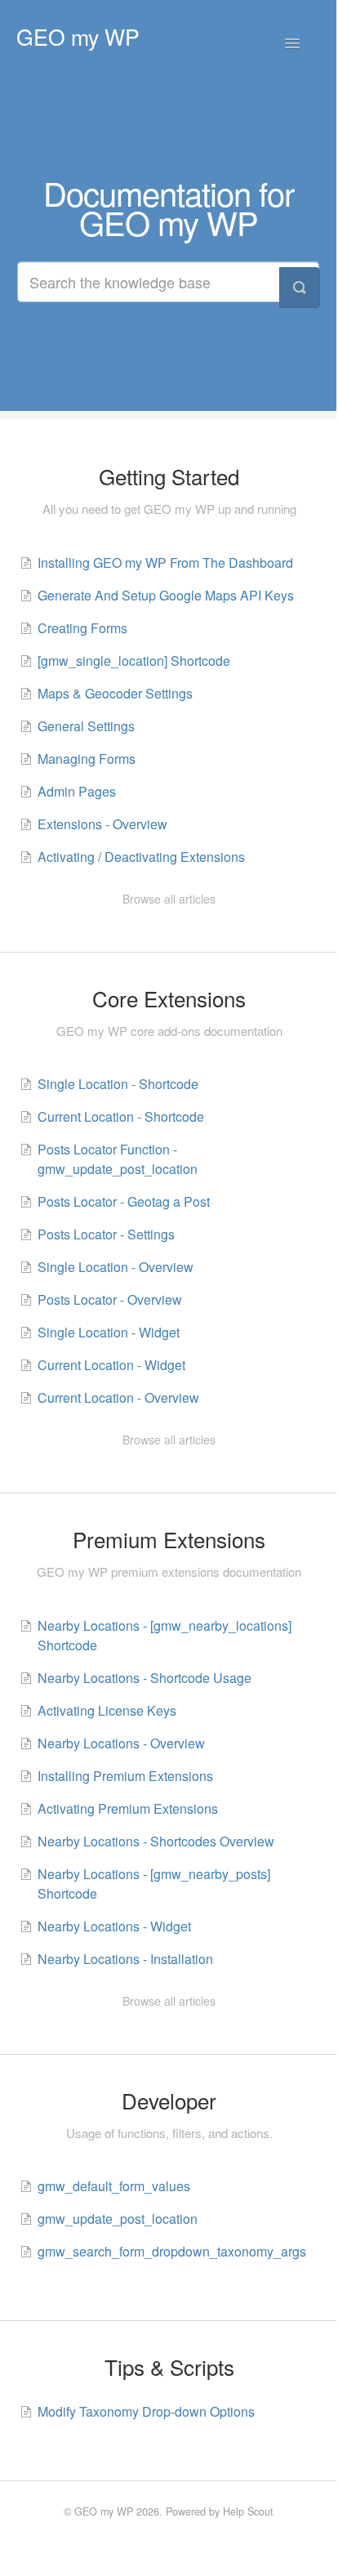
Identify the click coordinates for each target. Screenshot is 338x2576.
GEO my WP (104, 2511)
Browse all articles (169, 899)
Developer (169, 2101)
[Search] (300, 288)
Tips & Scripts (169, 2367)
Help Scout (248, 2511)
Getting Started (169, 476)
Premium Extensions (169, 1539)
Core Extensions (169, 998)
